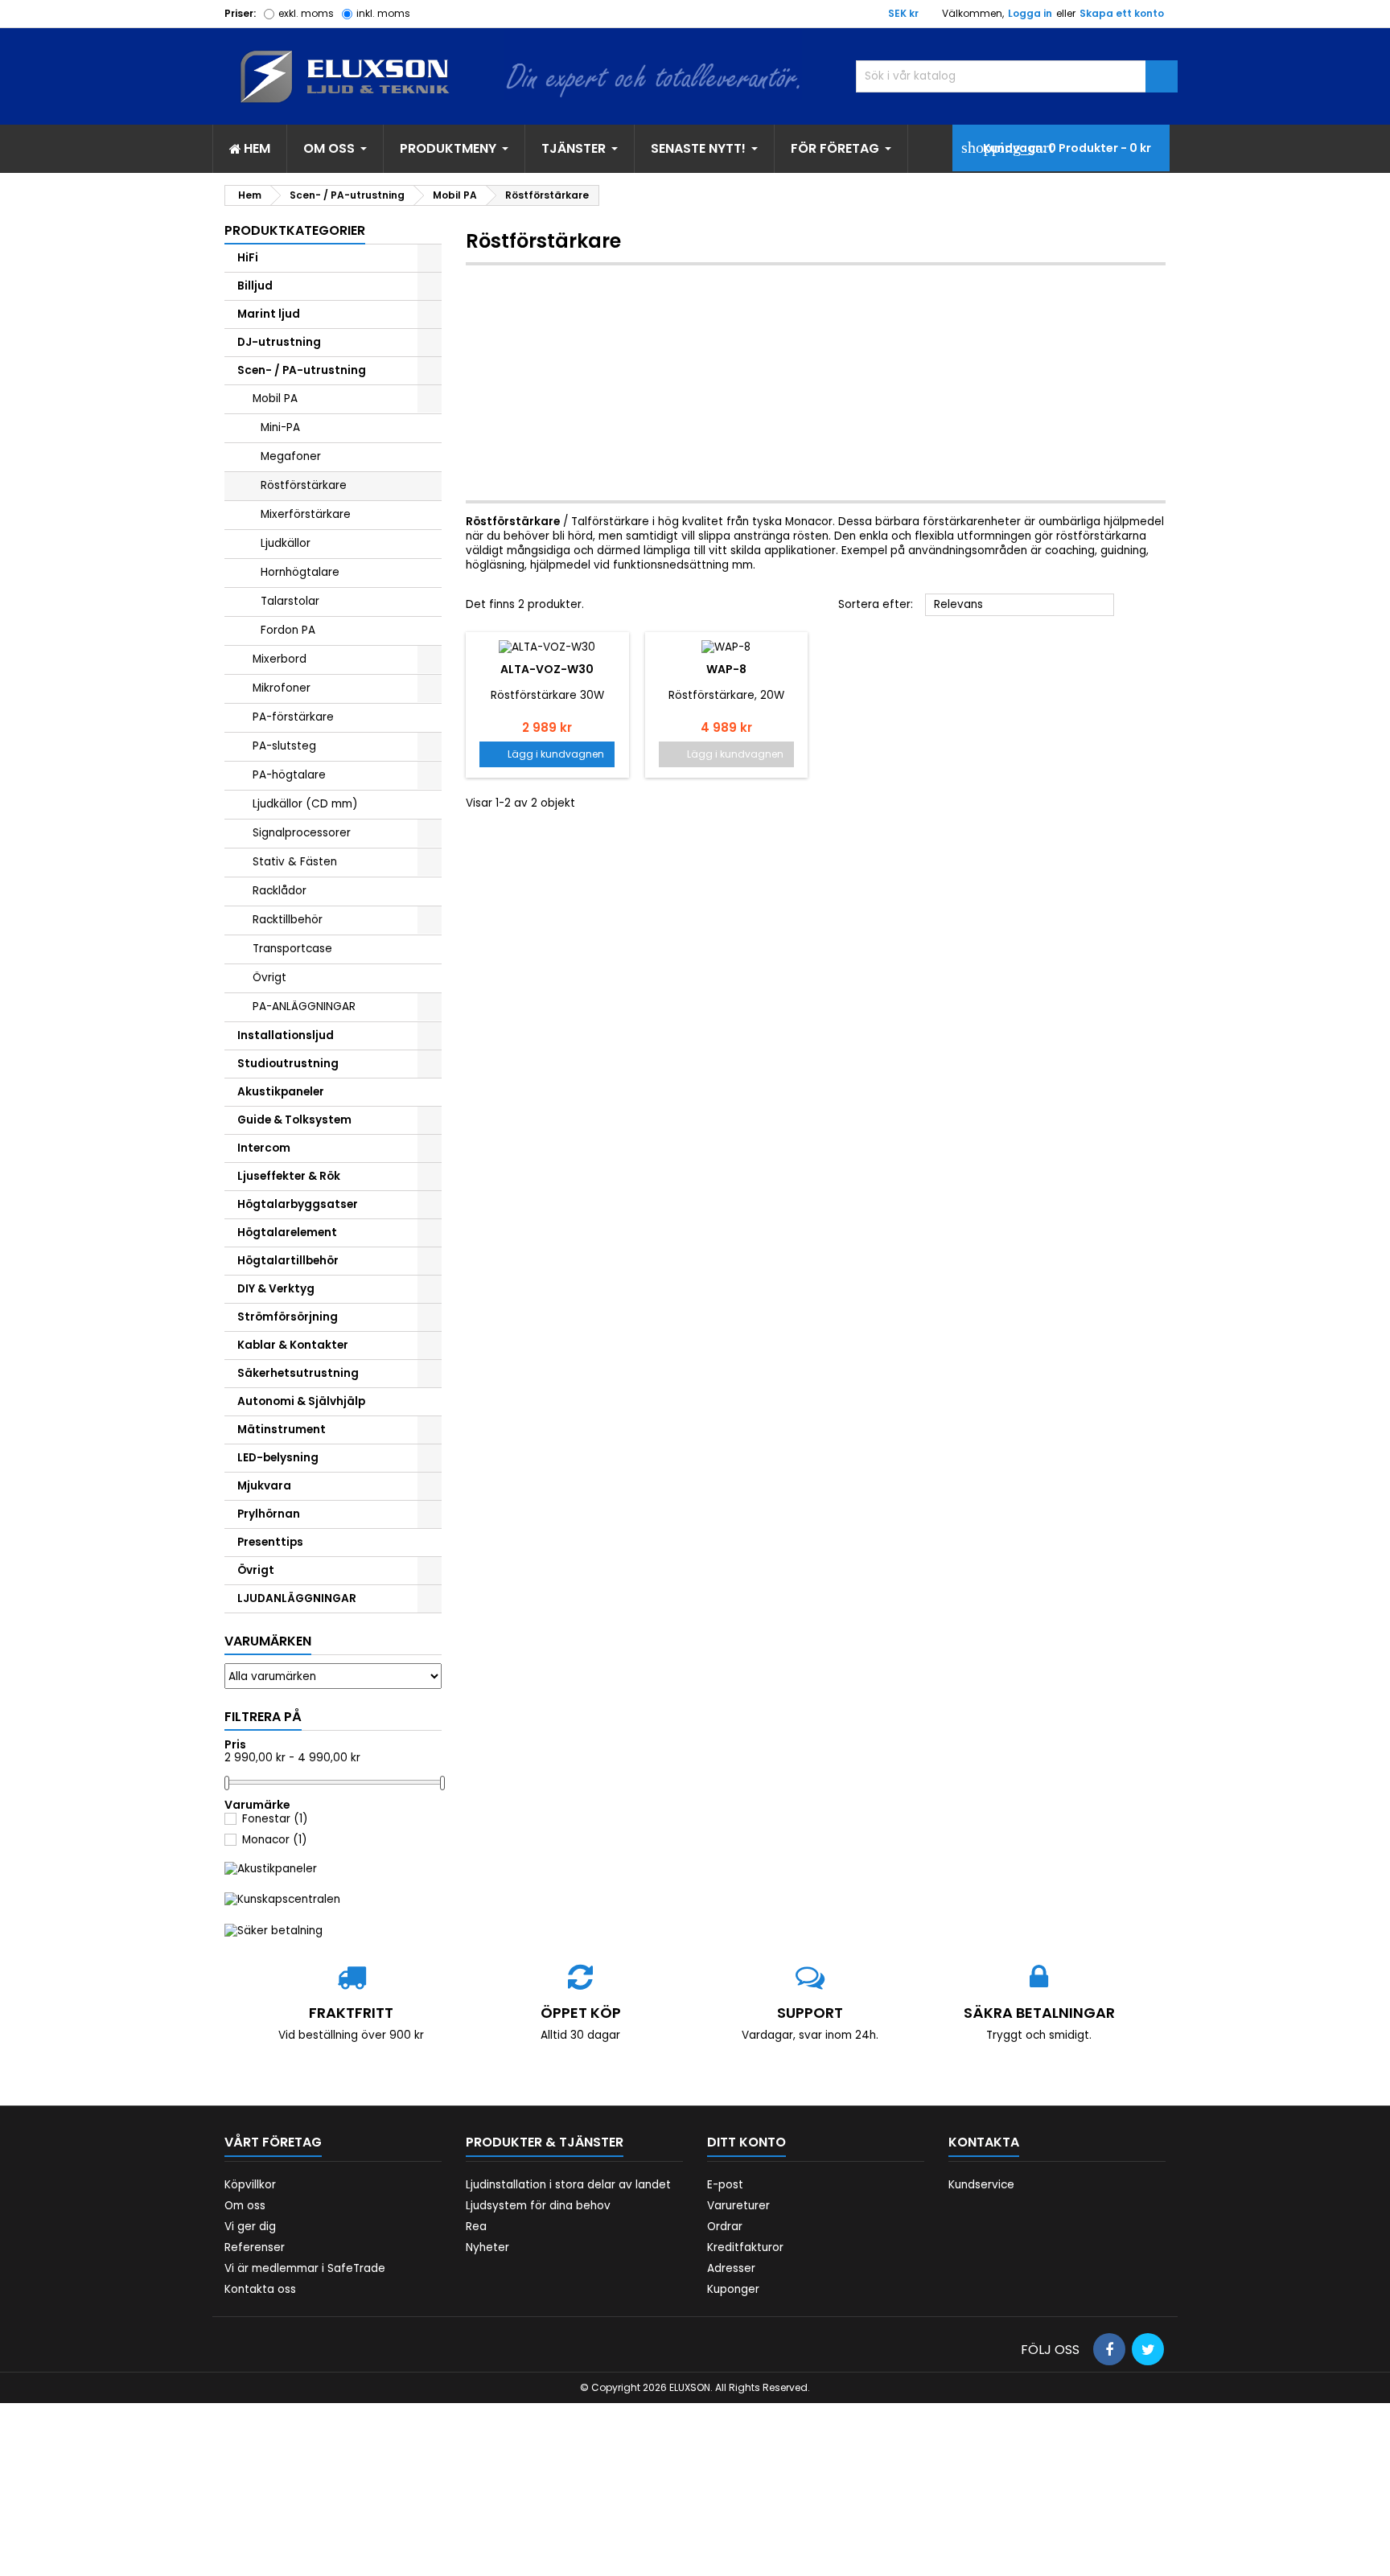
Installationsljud (286, 1035)
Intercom (264, 1148)
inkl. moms (383, 13)
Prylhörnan (269, 1514)
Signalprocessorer (302, 833)
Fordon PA (288, 630)
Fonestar (275, 1819)
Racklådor (280, 891)
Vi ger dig (250, 2227)
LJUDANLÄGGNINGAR (297, 1598)
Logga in (1030, 13)
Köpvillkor (250, 2185)
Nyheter (487, 2247)
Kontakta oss (260, 2289)
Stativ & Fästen (295, 862)
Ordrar (725, 2227)
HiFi (248, 258)
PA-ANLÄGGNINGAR (304, 1007)
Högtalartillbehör (288, 1261)
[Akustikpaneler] (271, 1869)
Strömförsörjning (288, 1317)
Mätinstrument (282, 1430)
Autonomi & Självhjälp (301, 1401)
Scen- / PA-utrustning (302, 370)
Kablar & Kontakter (293, 1345)
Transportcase (292, 949)
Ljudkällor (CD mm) (305, 804)
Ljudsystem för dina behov (538, 2206)
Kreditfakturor (745, 2247)
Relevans (1020, 606)
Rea (476, 2227)
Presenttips (270, 1542)
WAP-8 (726, 669)
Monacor (275, 1840)
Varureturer (738, 2206)
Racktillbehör (288, 920)
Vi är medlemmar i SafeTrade (305, 2268)
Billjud (255, 286)
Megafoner (291, 456)
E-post (725, 2185)
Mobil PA (275, 399)
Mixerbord (280, 659)
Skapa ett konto (1122, 13)
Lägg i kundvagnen (547, 754)
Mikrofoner (282, 688)
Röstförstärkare (304, 485)
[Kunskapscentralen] (282, 1899)
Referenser (255, 2247)
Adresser (731, 2268)
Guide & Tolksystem (294, 1120)
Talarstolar (290, 601)
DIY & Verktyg (276, 1289)
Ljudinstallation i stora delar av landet (568, 2185)
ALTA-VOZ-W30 (547, 669)
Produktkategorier (295, 230)
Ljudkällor (286, 543)
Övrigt (269, 978)
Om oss (245, 2206)
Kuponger (733, 2289)
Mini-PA (280, 427)
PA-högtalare (289, 775)
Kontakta (984, 2142)
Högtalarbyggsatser (298, 1204)
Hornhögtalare (300, 572)
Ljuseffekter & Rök (289, 1176)
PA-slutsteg (284, 746)
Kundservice (981, 2185)
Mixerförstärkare (306, 514)
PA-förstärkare (293, 717)
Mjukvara (264, 1486)
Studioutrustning (288, 1064)
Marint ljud (269, 314)
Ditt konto (746, 2142)
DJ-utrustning (279, 342)
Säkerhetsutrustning (298, 1373)
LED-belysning (278, 1458)
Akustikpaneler (281, 1092)
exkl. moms (306, 13)
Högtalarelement (287, 1233)
